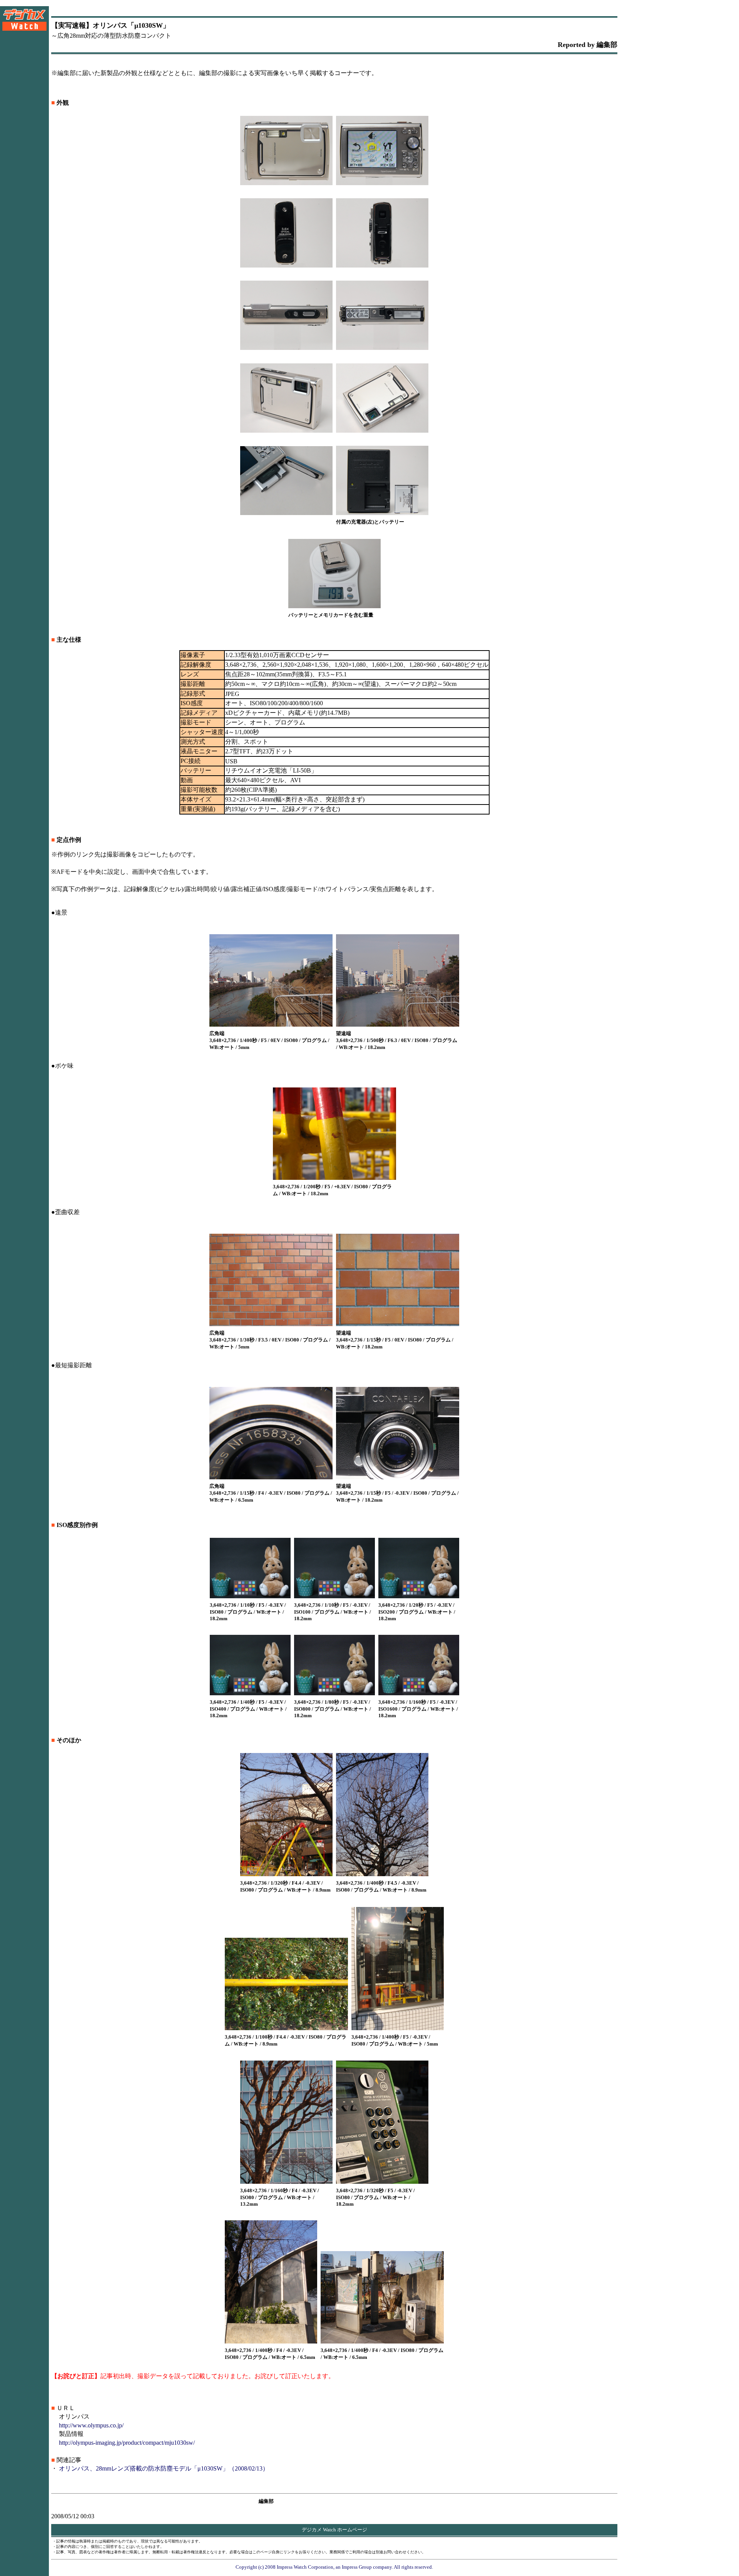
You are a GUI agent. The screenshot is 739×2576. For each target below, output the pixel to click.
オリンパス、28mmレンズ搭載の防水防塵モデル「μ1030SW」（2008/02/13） (164, 2468)
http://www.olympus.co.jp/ (91, 2425)
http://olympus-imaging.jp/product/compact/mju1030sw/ (127, 2443)
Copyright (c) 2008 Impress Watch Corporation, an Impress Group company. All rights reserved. (334, 2567)
